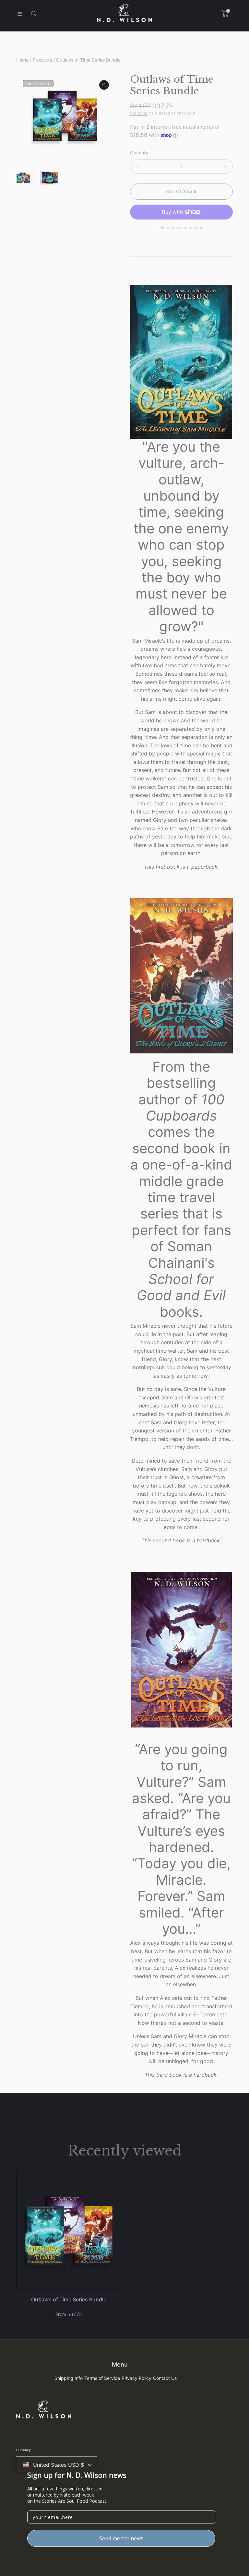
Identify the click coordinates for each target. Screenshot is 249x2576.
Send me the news (121, 2538)
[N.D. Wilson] (124, 14)
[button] (19, 14)
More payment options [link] (181, 227)
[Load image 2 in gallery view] (50, 178)
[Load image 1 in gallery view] (23, 178)
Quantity (139, 153)
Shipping (139, 113)
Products (42, 60)
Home (22, 60)
